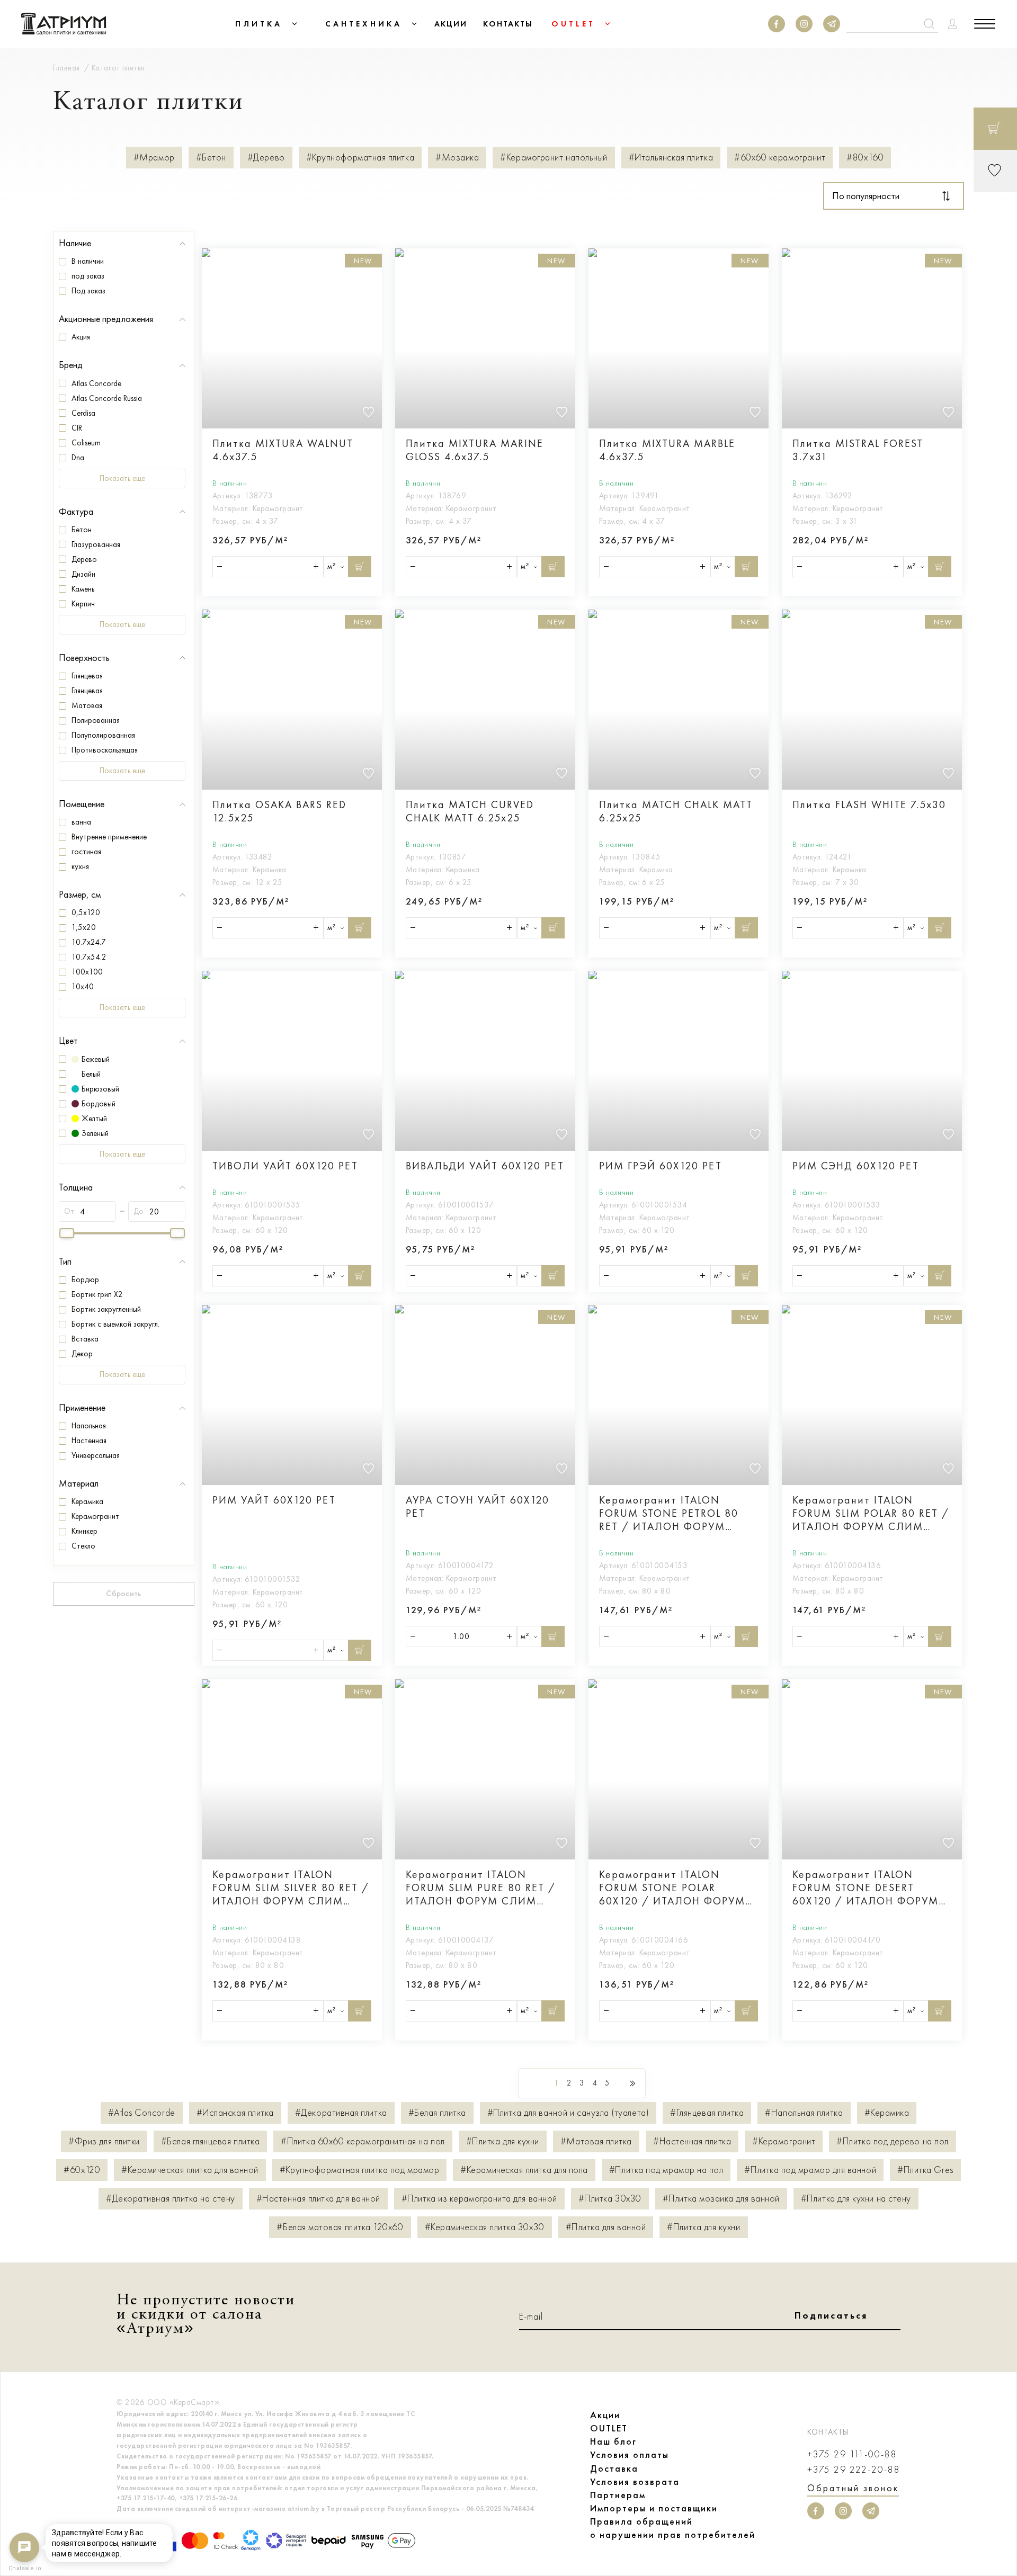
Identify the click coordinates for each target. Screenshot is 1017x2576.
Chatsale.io (24, 2568)
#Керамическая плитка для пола (524, 2170)
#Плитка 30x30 (610, 2199)
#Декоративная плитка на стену (171, 2199)
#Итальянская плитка (671, 158)
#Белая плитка (437, 2113)
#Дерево (266, 158)
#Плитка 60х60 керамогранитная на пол (363, 2141)
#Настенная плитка (692, 2141)
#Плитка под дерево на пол (893, 2141)
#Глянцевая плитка (707, 2113)
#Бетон (211, 158)
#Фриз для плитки (104, 2141)
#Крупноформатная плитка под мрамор (359, 2170)
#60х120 (82, 2170)
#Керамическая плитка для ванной (190, 2170)
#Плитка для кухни (503, 2141)
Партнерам (618, 2495)
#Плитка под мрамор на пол (666, 2170)
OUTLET (609, 2428)
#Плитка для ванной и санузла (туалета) (568, 2113)
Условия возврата (635, 2482)
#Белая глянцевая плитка (210, 2141)
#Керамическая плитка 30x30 (485, 2227)
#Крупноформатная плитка (360, 158)
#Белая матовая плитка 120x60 (340, 2227)
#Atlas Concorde (142, 2113)
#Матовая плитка (596, 2141)
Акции (605, 2415)
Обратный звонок (853, 2488)
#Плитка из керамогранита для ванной (479, 2199)
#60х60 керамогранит (780, 158)
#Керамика (887, 2113)
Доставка (614, 2468)
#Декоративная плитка (341, 2113)
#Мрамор (154, 158)
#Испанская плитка (235, 2113)
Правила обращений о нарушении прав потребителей (673, 2528)
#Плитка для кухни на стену (856, 2199)
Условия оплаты (630, 2455)
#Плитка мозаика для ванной (721, 2199)
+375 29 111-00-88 (852, 2454)
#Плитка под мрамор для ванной (810, 2170)
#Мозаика (457, 158)
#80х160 (865, 158)
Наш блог (613, 2441)
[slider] (67, 1233)
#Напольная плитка (804, 2113)
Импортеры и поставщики (654, 2508)
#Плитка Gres (925, 2170)
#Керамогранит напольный (554, 158)
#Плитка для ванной (606, 2227)
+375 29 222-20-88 (854, 2470)
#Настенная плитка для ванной (318, 2199)
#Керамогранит (784, 2141)
